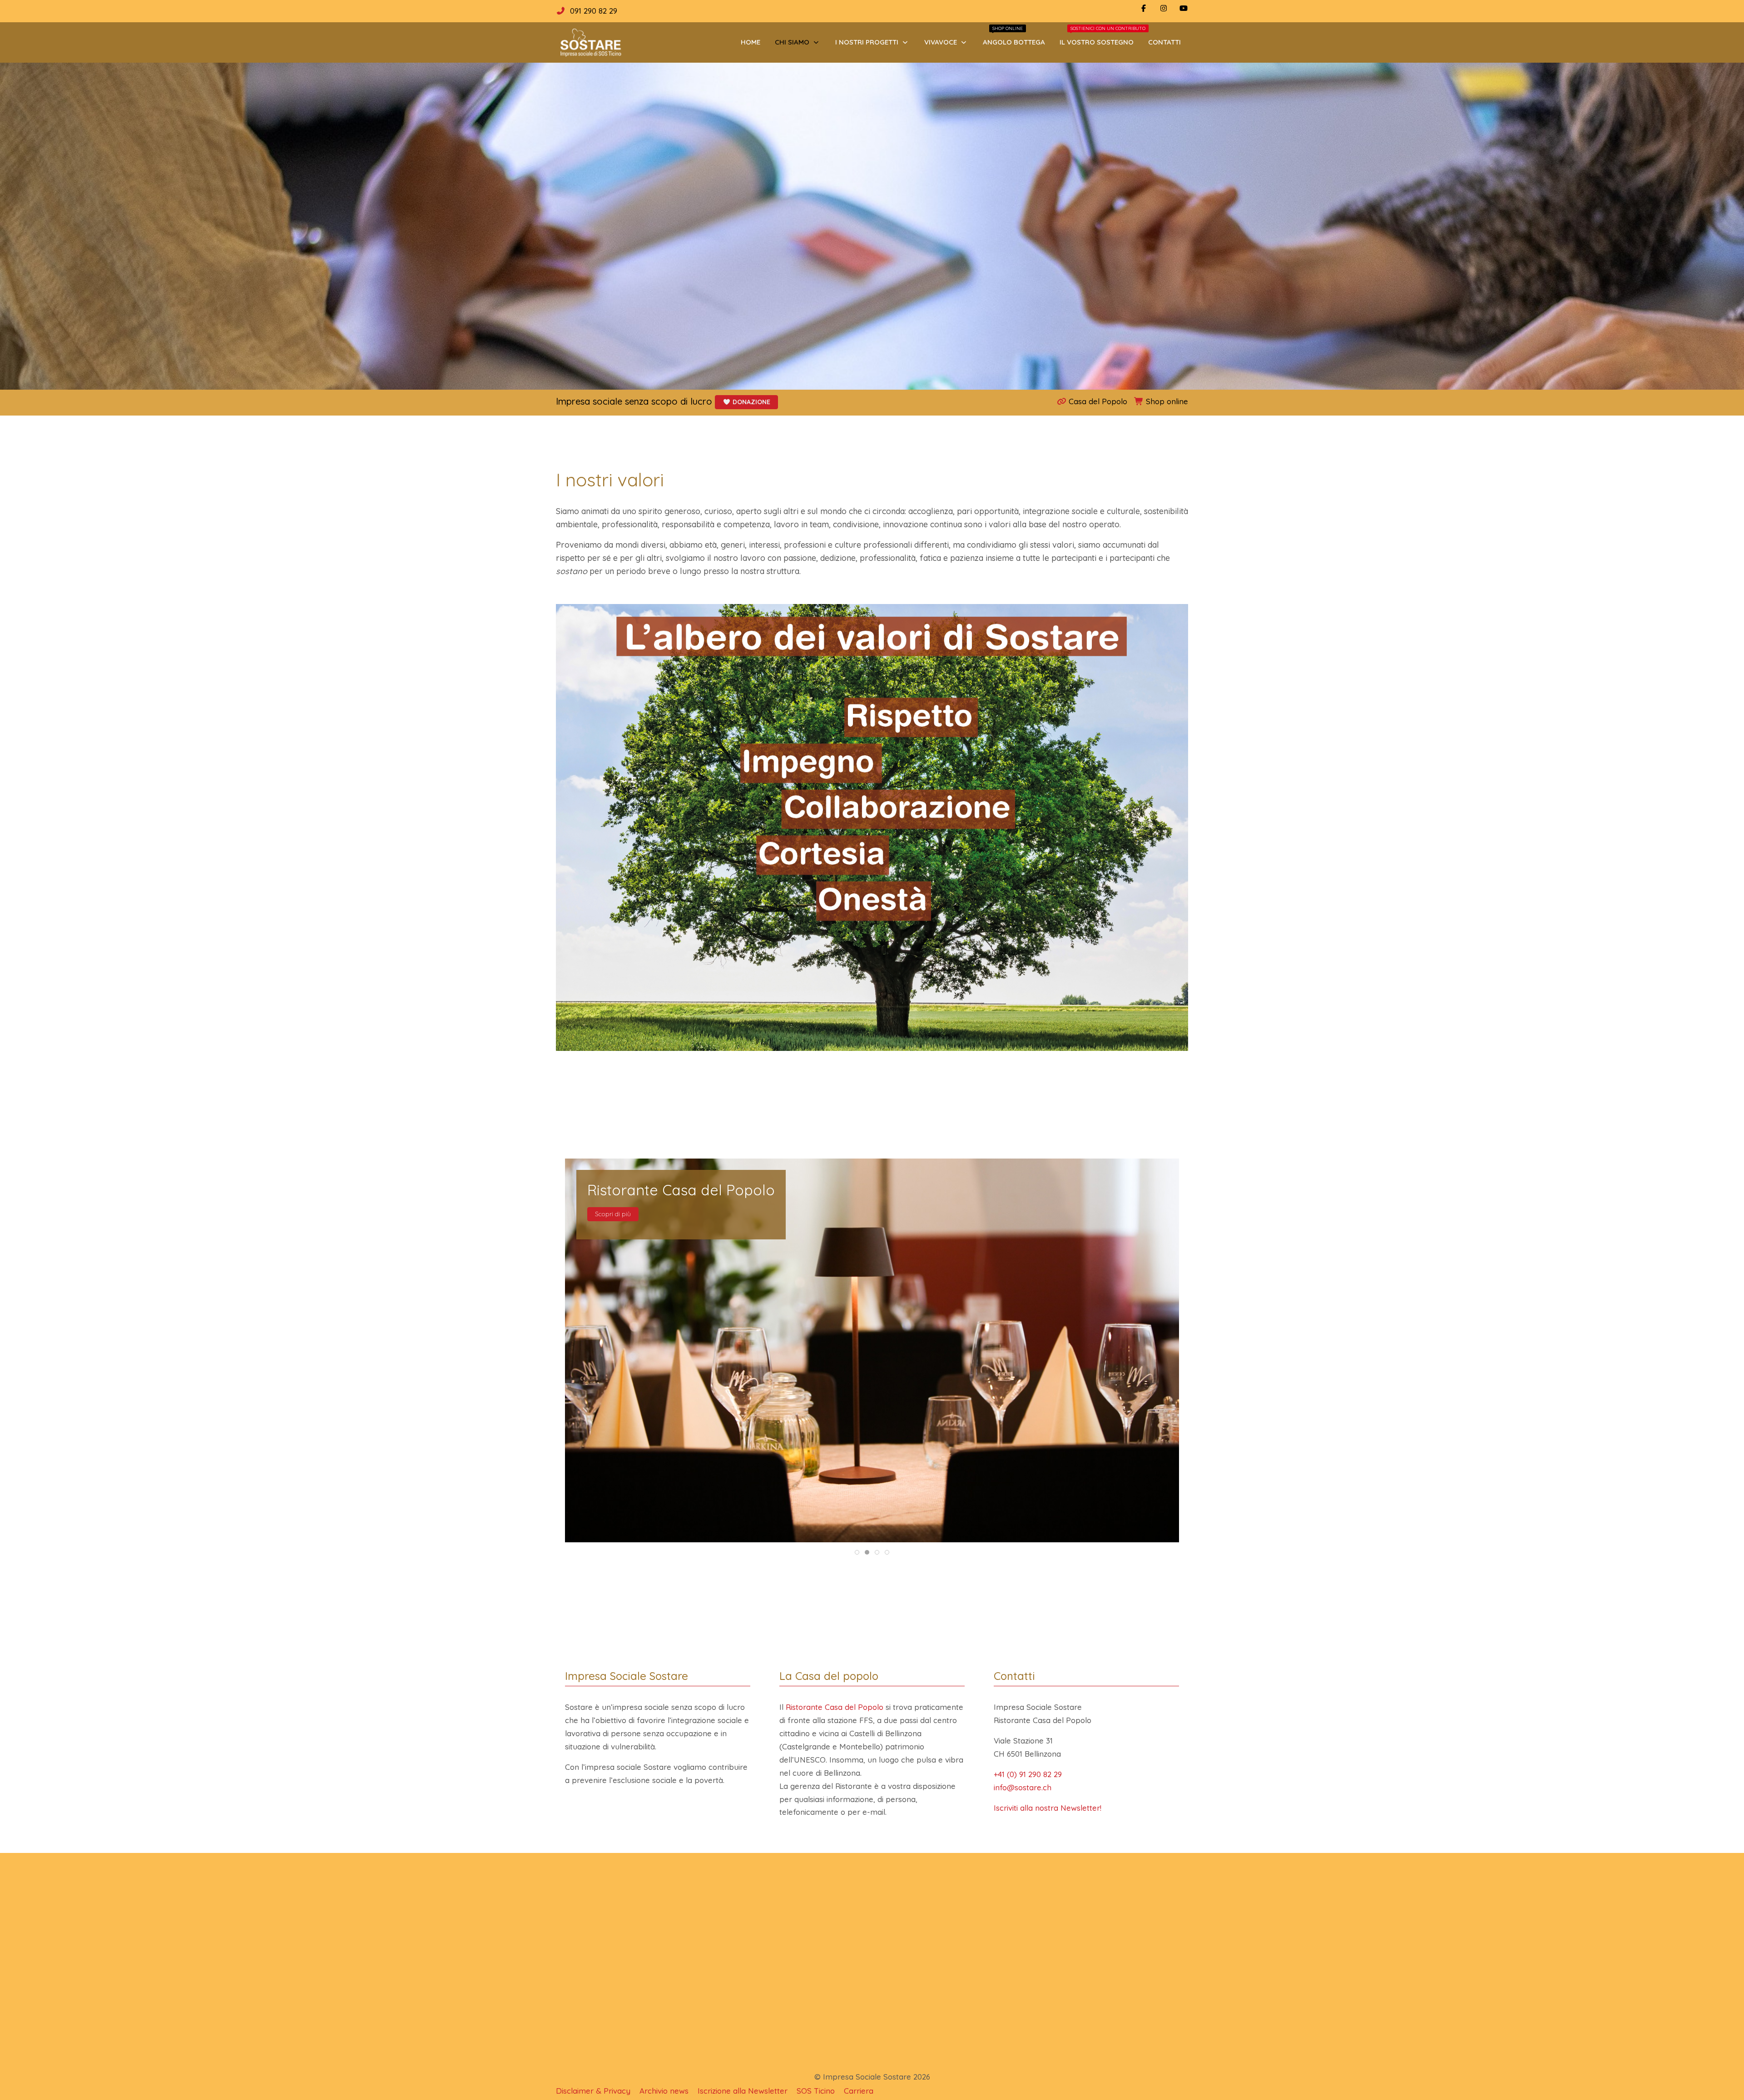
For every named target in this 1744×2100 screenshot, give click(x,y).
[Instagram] (1164, 8)
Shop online (1166, 401)
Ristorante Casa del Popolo (835, 1707)
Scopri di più (613, 1210)
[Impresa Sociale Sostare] (590, 42)
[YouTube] (1184, 8)
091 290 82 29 (594, 11)
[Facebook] (1144, 8)
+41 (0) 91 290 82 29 (1028, 1774)
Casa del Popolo (1097, 401)
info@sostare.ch (1023, 1787)
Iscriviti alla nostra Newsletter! (1048, 1808)
